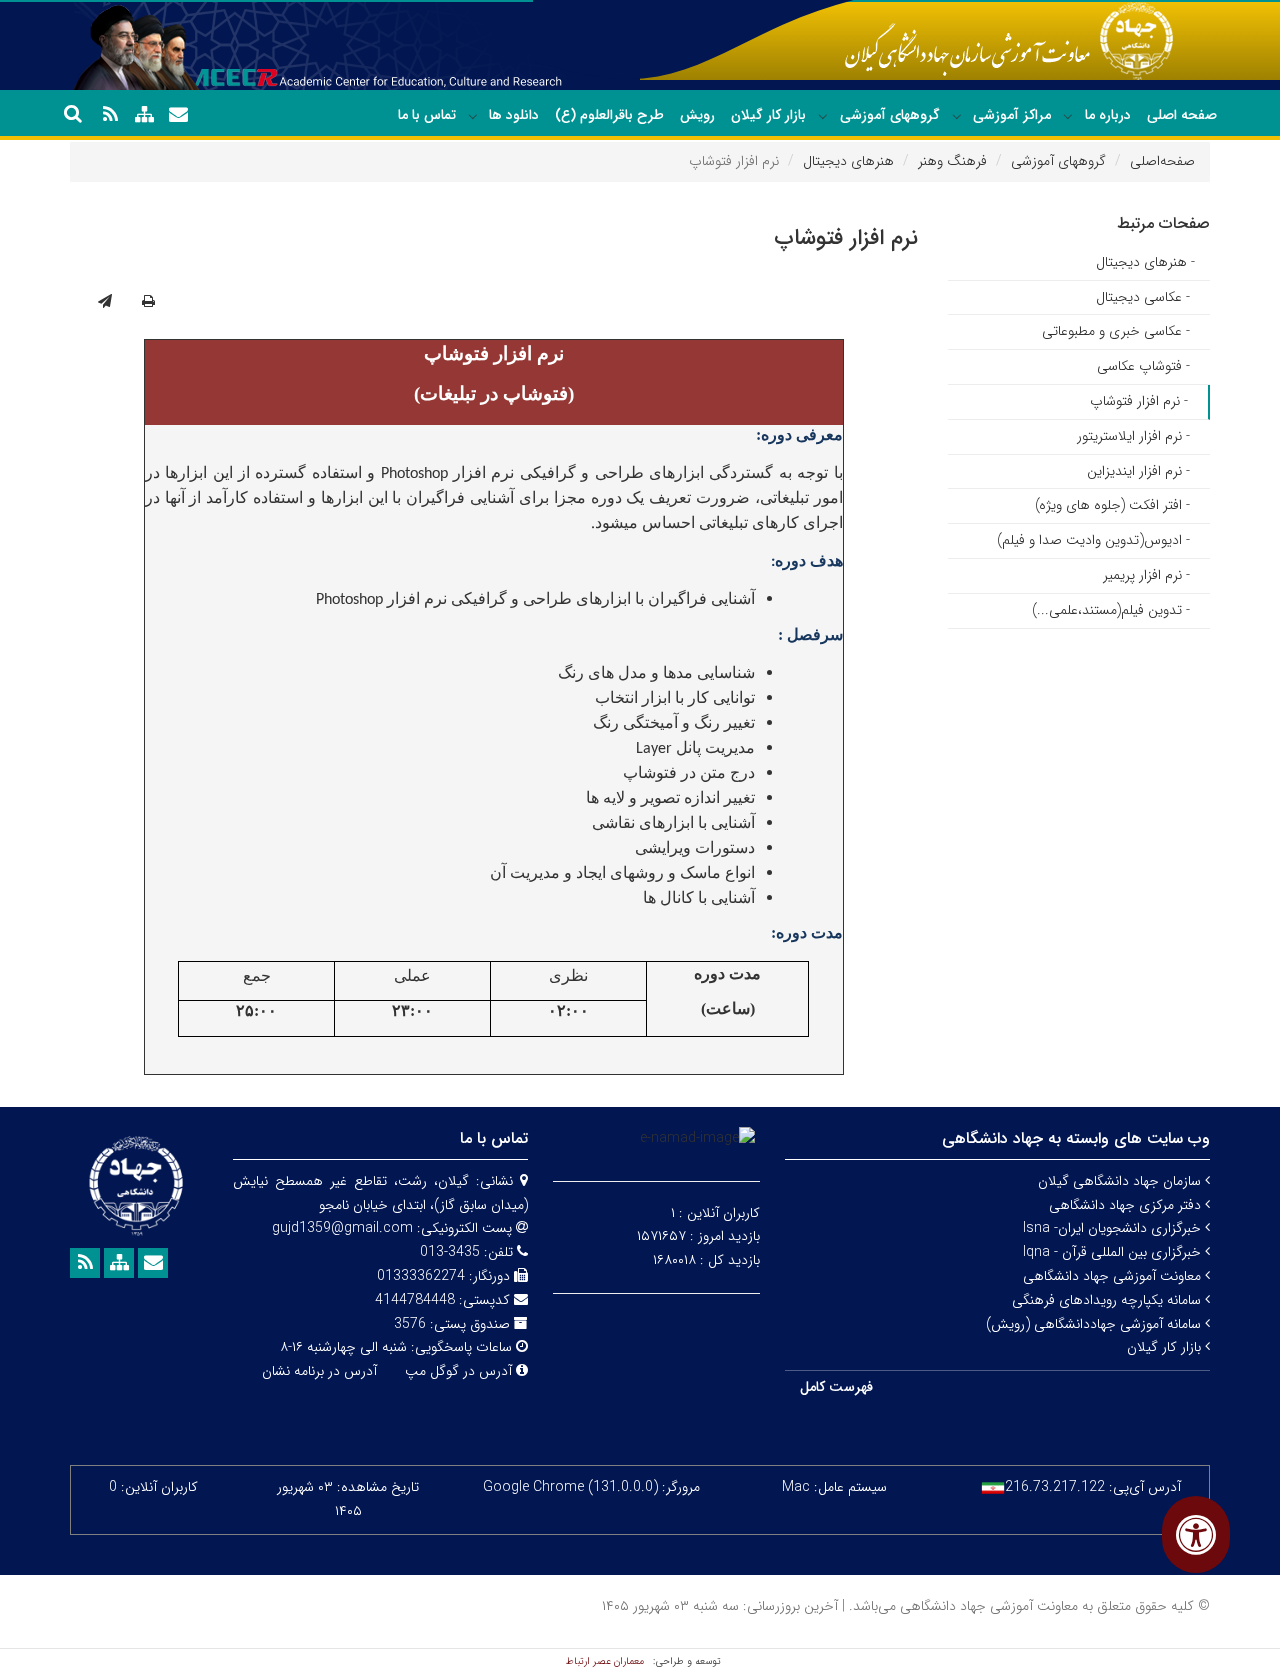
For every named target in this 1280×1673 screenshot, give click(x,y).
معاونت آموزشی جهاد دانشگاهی (1114, 1276)
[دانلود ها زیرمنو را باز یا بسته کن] (473, 116)
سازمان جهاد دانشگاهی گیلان (1121, 1181)
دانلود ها (514, 115)
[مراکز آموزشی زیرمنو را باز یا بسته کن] (957, 116)
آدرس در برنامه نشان (319, 1371)
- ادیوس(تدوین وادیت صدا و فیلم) (1093, 540)
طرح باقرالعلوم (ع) (609, 115)
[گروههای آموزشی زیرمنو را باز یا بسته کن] (823, 116)
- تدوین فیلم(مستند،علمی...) (1111, 610)
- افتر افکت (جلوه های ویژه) (1112, 505)
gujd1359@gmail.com (342, 1228)
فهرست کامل (836, 1387)
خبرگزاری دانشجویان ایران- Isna (1114, 1228)
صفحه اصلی (1182, 115)
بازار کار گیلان (768, 115)
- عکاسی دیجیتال (1143, 297)
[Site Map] (144, 115)
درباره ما (1108, 115)
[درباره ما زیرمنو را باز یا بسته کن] (1068, 116)
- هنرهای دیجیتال (1145, 262)
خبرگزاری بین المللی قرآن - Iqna (1114, 1252)
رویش (697, 115)
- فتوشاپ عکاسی (1143, 366)
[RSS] (110, 115)
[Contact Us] (178, 115)
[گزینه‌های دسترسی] (1196, 1534)
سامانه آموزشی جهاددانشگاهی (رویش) (1095, 1324)
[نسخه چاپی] (148, 302)
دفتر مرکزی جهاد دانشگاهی (1127, 1205)
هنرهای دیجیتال (848, 161)
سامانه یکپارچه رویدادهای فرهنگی (1108, 1300)
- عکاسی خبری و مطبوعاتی (1116, 331)
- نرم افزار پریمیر (1146, 575)
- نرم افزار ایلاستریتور (1133, 436)
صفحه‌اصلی (1162, 161)
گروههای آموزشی (890, 115)
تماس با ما (427, 115)
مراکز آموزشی (1012, 115)
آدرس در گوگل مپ (458, 1371)
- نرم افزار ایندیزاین (1138, 471)
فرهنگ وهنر (952, 161)
